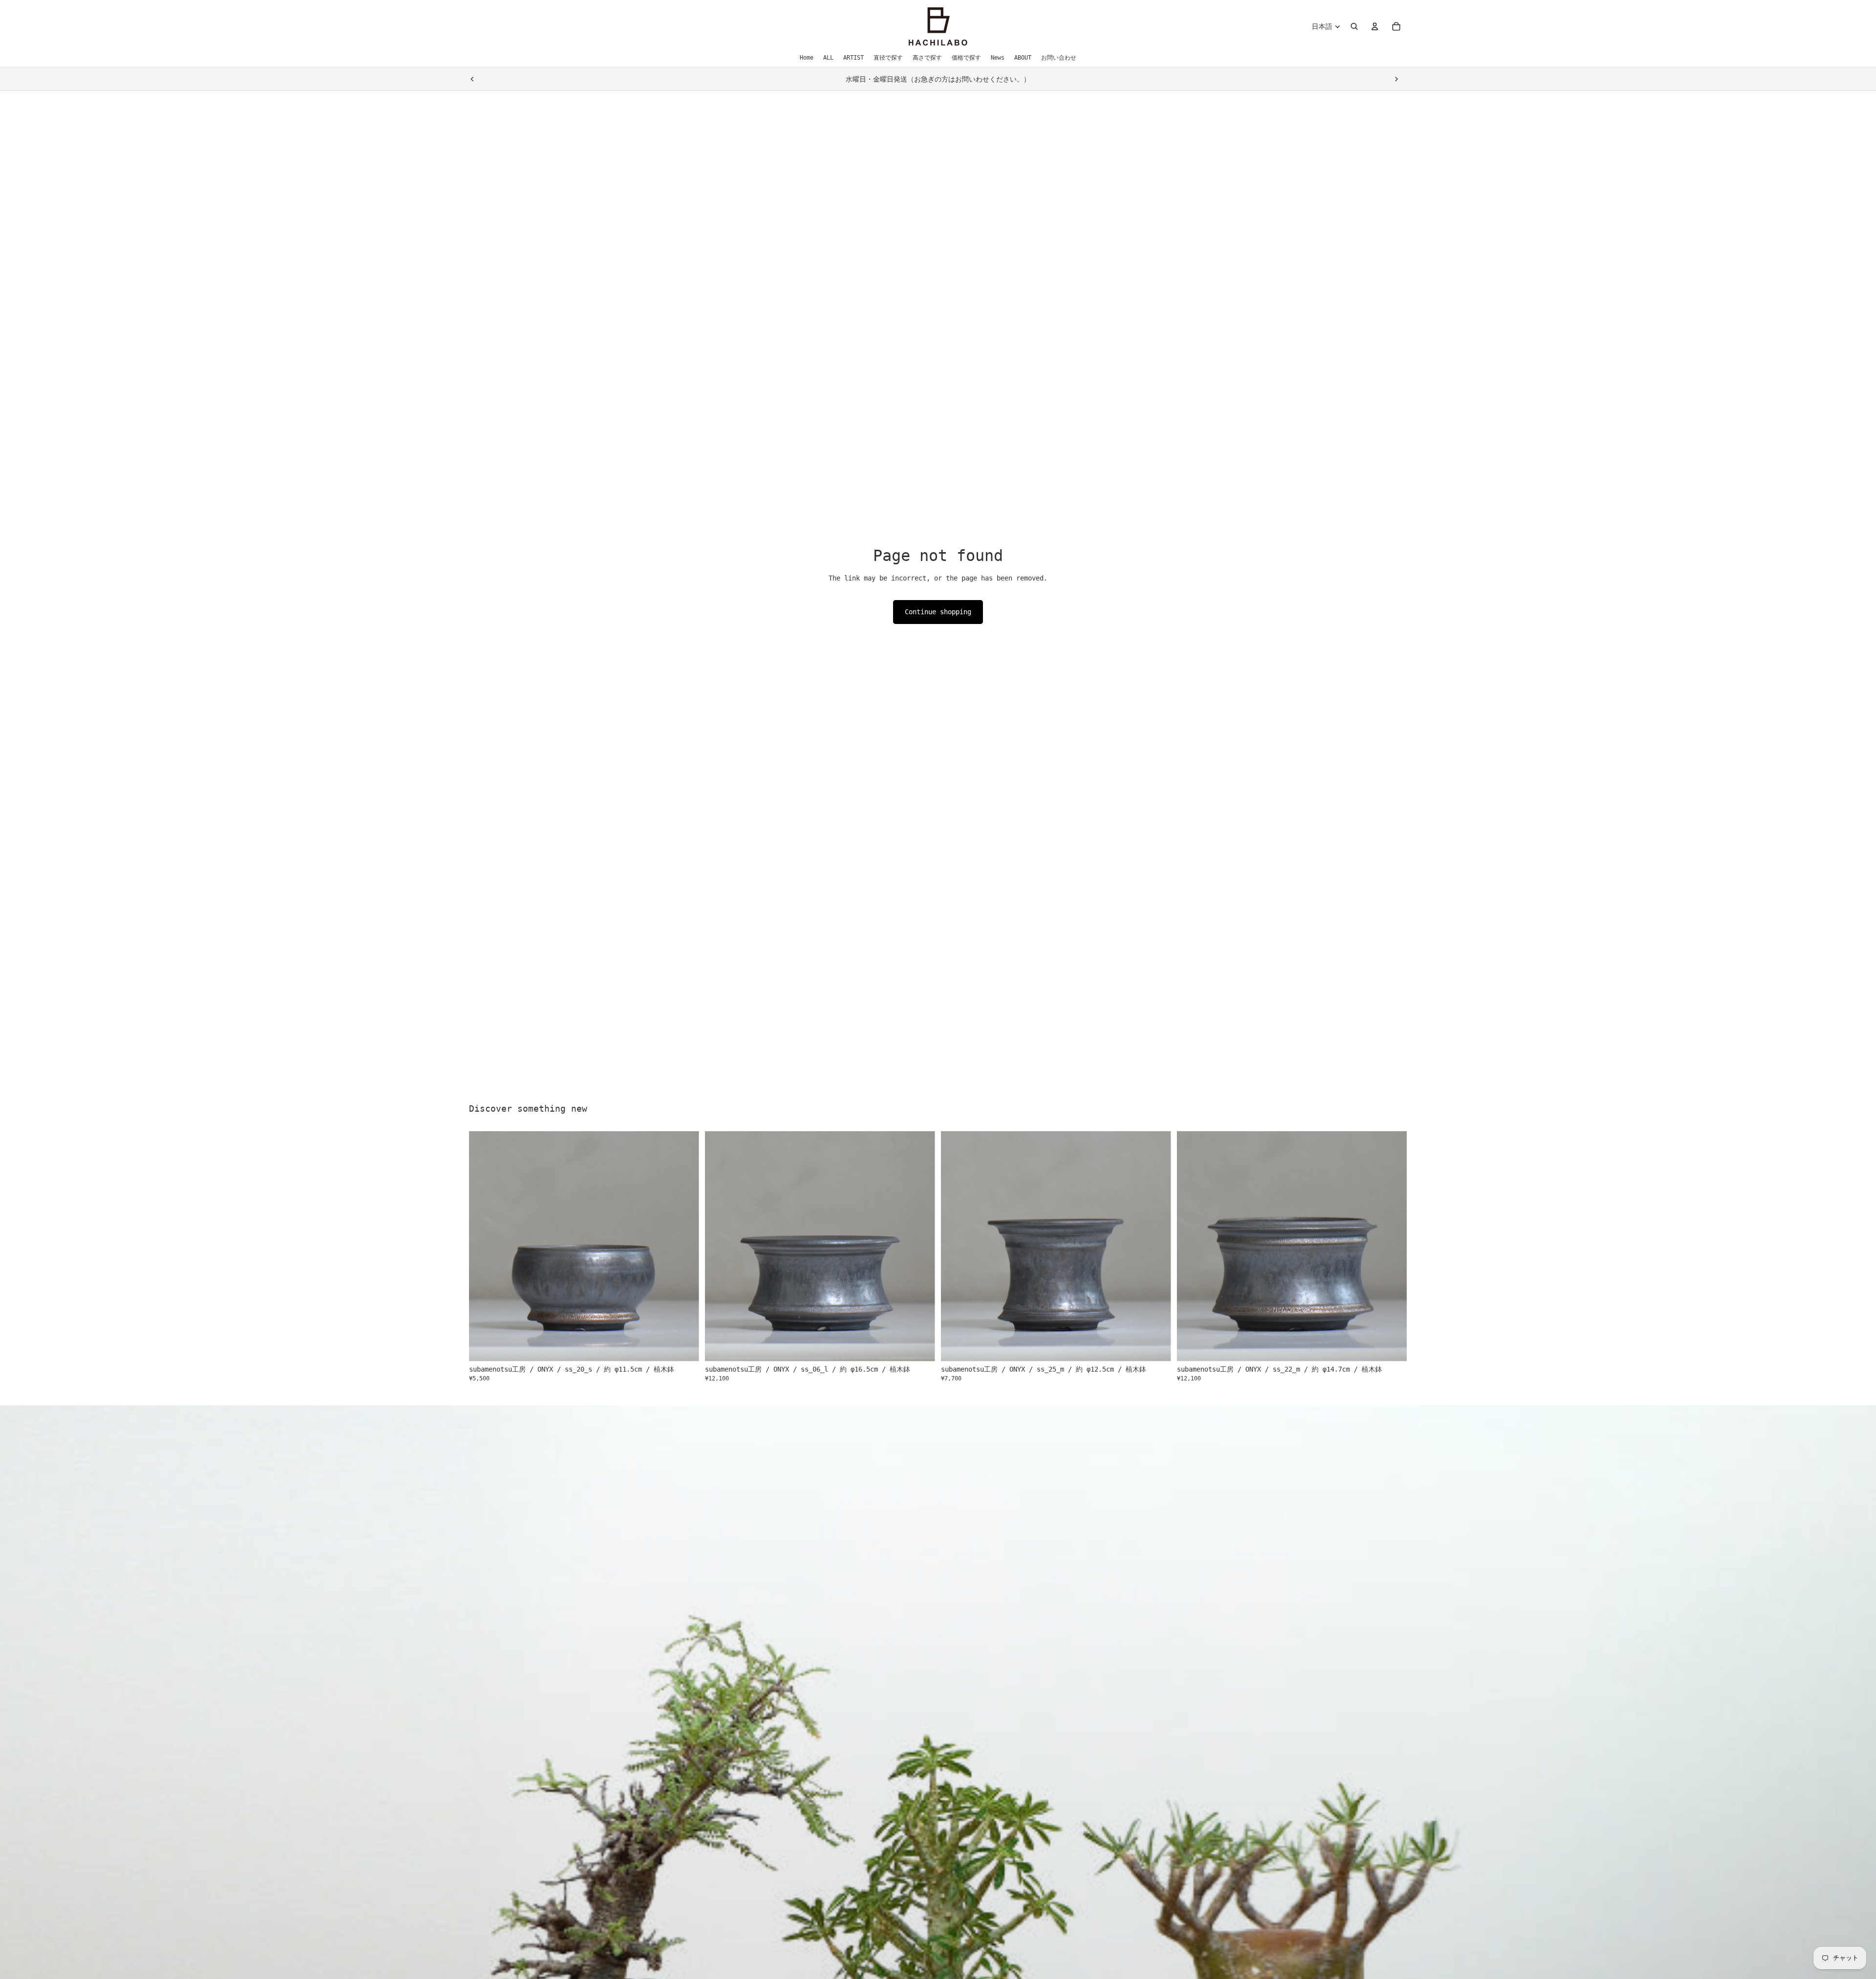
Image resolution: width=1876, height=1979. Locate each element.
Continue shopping (938, 612)
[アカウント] (1375, 26)
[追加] (684, 1346)
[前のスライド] (472, 79)
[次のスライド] (1396, 79)
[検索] (1354, 26)
